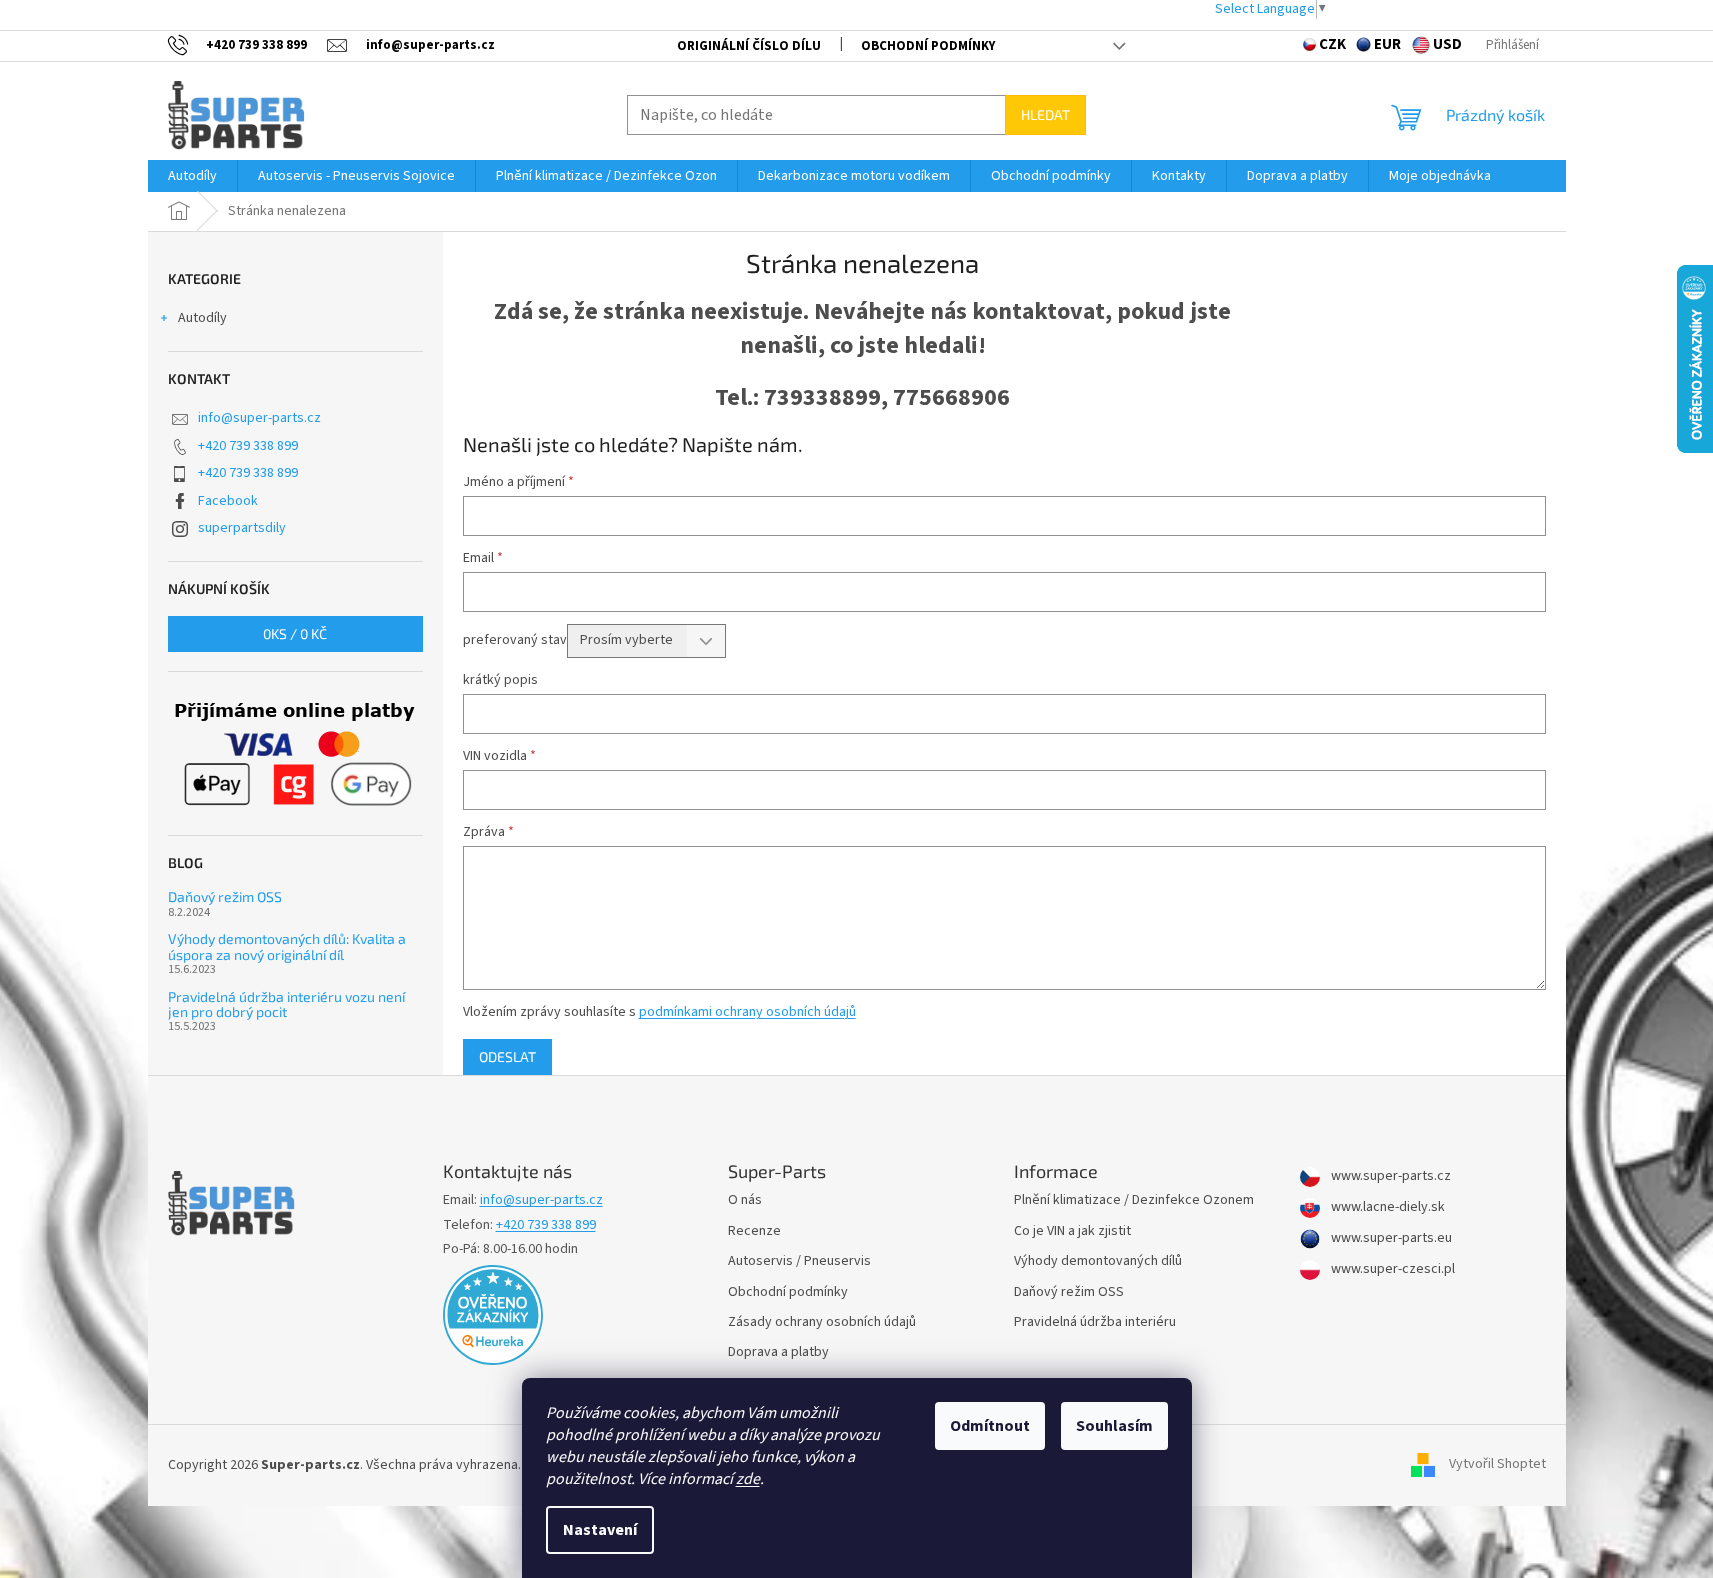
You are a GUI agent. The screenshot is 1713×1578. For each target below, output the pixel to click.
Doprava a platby (778, 1352)
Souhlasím (1114, 1426)
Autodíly (202, 318)
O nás (745, 1200)
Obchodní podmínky (928, 46)
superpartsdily (242, 528)
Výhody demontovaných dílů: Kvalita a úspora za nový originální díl (287, 946)
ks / (295, 633)
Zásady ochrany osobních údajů (822, 1322)
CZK (1332, 44)
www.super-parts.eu (1390, 1238)
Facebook (228, 501)
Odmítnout (990, 1426)
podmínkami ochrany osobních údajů (747, 1012)
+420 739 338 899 (248, 446)
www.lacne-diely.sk (1386, 1207)
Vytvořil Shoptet (1497, 1465)
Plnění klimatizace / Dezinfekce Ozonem (1134, 1200)
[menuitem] (192, 176)
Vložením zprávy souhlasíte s (659, 1012)
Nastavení (600, 1530)
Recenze (754, 1231)
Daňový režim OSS (225, 896)
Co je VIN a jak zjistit (1072, 1231)
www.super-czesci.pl (1391, 1269)
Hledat (1045, 114)
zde (748, 1479)
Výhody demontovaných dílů (1098, 1261)
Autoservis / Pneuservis (799, 1261)
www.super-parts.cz (1389, 1176)
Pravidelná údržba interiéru (1095, 1322)
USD (1447, 44)
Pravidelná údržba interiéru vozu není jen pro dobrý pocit (286, 1004)
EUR (1387, 44)
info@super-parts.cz (259, 418)
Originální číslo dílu (749, 46)
